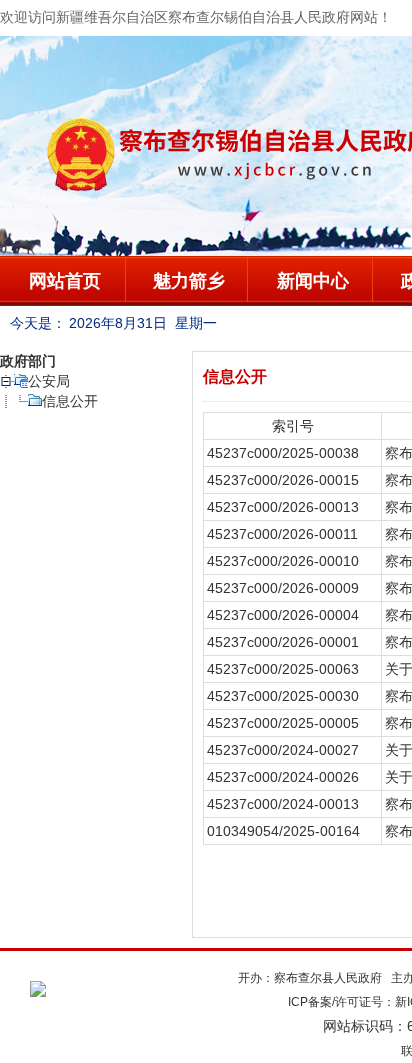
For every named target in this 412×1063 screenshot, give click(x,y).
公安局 (49, 381)
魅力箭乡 (189, 281)
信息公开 (70, 401)
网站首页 (65, 281)
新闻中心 (313, 281)
